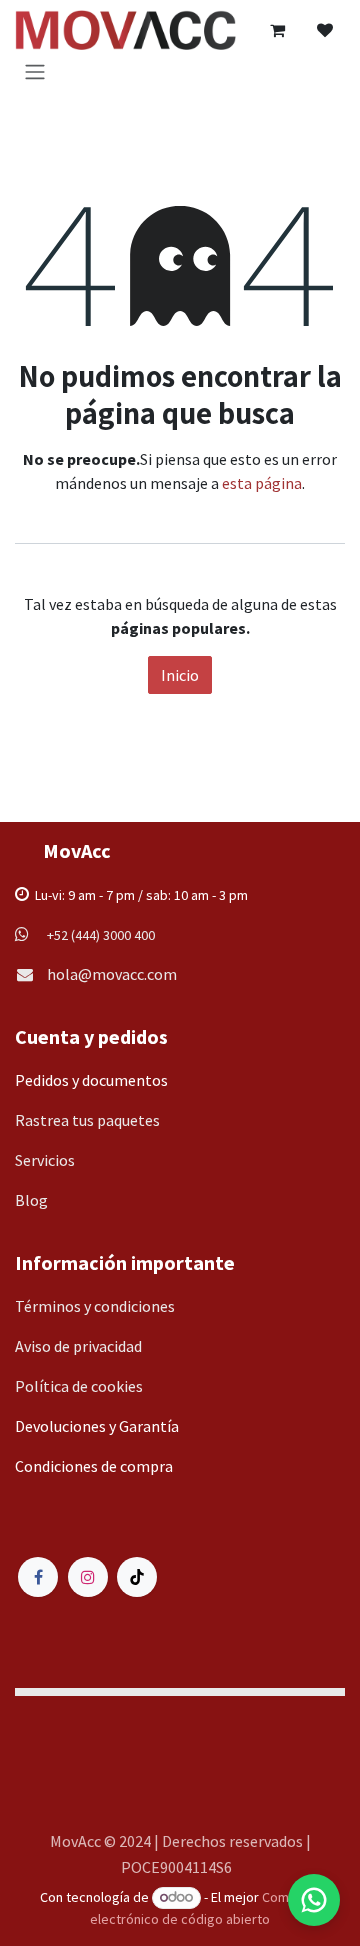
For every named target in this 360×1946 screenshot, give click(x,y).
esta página (262, 483)
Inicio (180, 675)
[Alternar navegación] (35, 71)
